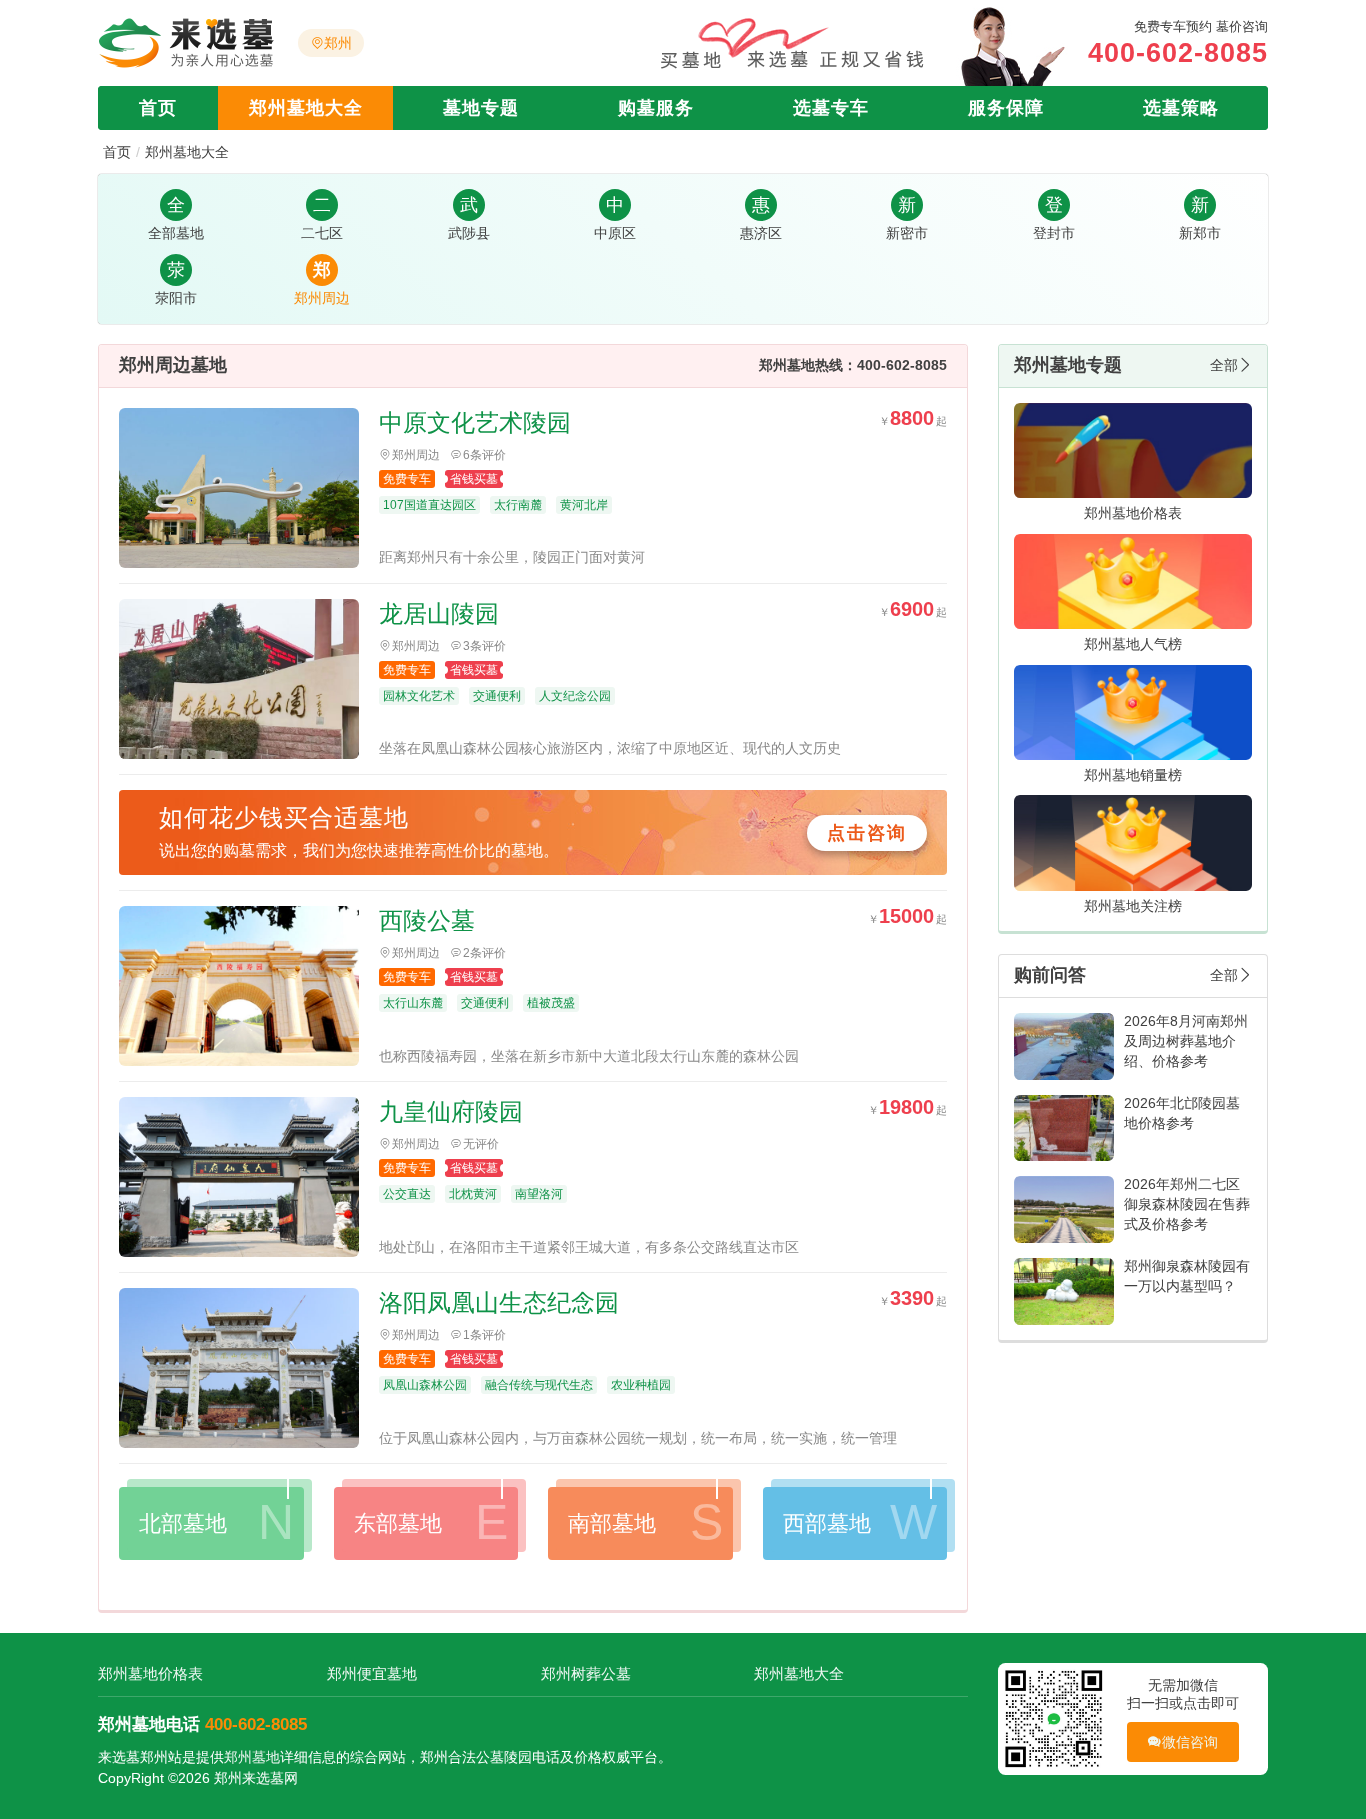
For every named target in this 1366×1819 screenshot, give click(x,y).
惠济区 (761, 233)
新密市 (907, 233)
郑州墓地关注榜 (1133, 906)
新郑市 (1200, 233)
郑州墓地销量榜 (1133, 775)
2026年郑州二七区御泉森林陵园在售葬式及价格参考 (1187, 1204)
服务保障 (1006, 108)
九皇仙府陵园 (451, 1111)
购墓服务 (656, 108)
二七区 (322, 233)
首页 (158, 108)
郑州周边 (322, 298)
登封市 (1054, 233)
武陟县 (469, 233)
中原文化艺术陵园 (475, 422)
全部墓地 (176, 233)
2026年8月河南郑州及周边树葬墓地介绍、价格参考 (1186, 1041)
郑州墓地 (252, 1757)
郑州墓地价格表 (1133, 513)
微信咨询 (1190, 1742)
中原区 (615, 233)
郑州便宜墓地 (372, 1673)
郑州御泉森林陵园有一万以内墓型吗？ (1187, 1276)
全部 (1224, 365)
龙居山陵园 (439, 613)
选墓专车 (831, 108)
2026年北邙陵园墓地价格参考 (1182, 1113)
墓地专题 (481, 108)
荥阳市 (176, 298)
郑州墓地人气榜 (1133, 644)
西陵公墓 (427, 920)
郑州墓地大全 (306, 108)
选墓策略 (1181, 108)
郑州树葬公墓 (586, 1673)
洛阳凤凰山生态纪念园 (499, 1302)
